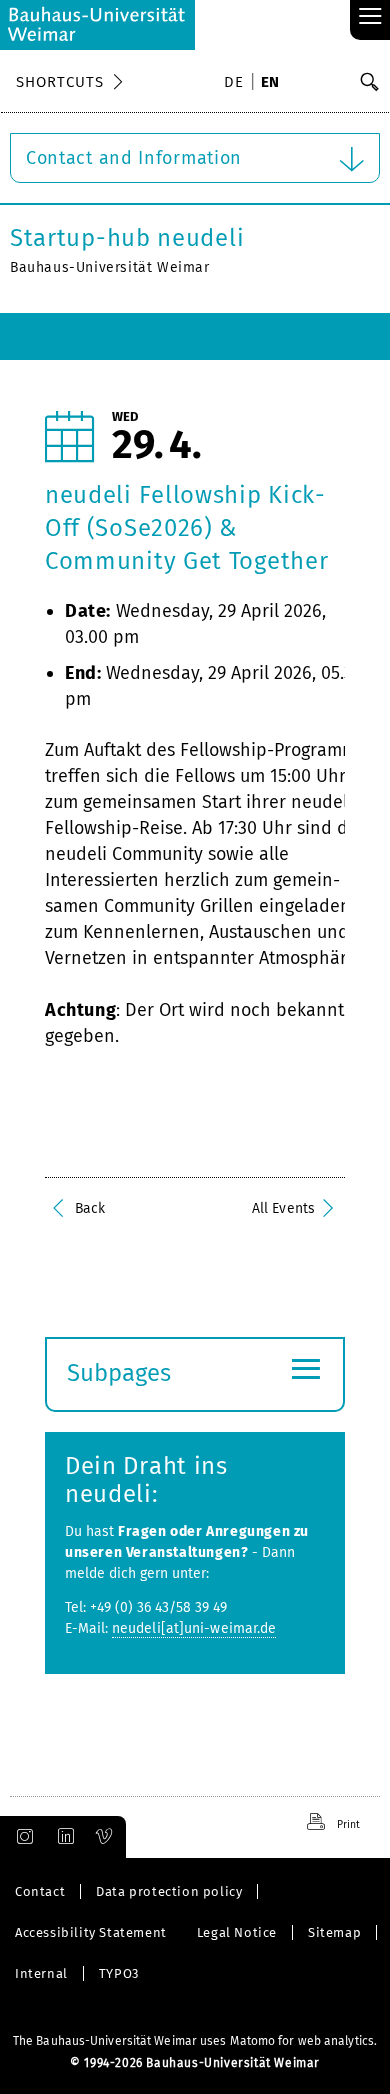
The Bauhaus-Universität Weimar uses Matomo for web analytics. (195, 2041)
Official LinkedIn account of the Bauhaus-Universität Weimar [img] (63, 1837)
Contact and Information (134, 158)
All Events (283, 1208)
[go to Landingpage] (97, 25)
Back (90, 1208)
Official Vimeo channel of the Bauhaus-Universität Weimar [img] (105, 1837)
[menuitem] (237, 84)
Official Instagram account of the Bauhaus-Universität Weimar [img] (21, 1837)
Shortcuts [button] (60, 82)
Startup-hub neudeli (127, 238)
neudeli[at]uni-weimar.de (194, 1628)
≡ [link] (370, 17)
